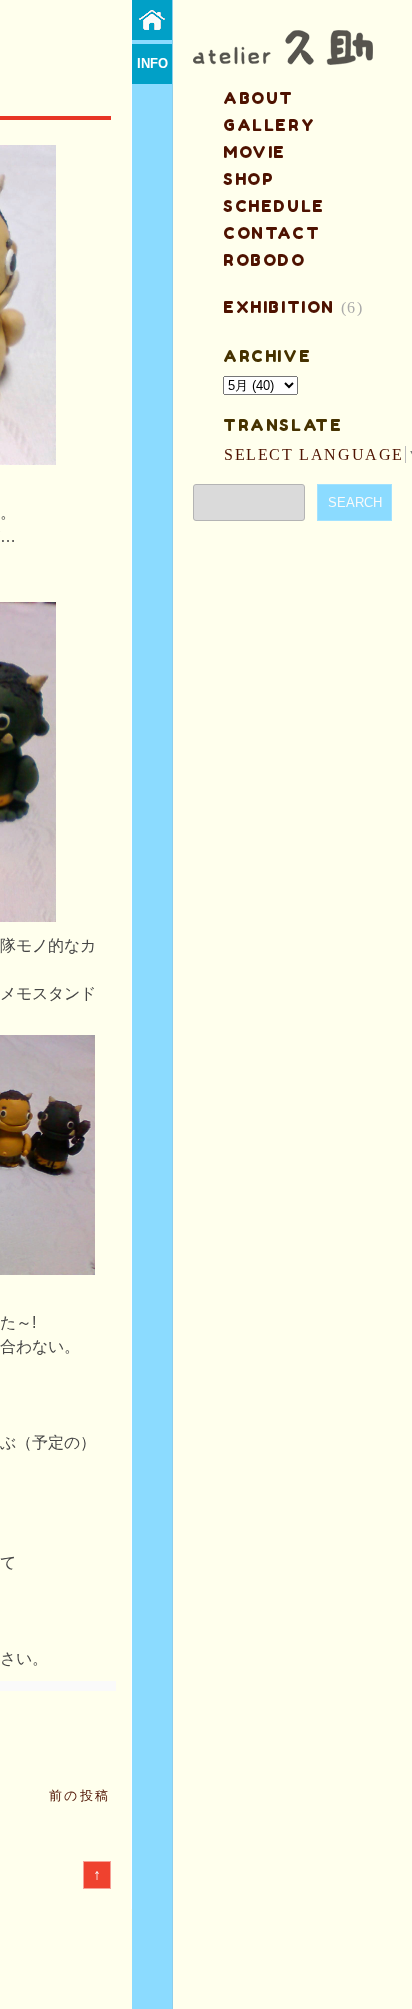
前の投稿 (80, 1795)
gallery (269, 125)
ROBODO (264, 260)
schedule (274, 206)
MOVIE (254, 152)
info (152, 63)
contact (271, 233)
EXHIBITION (279, 307)
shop (248, 179)
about (258, 98)
